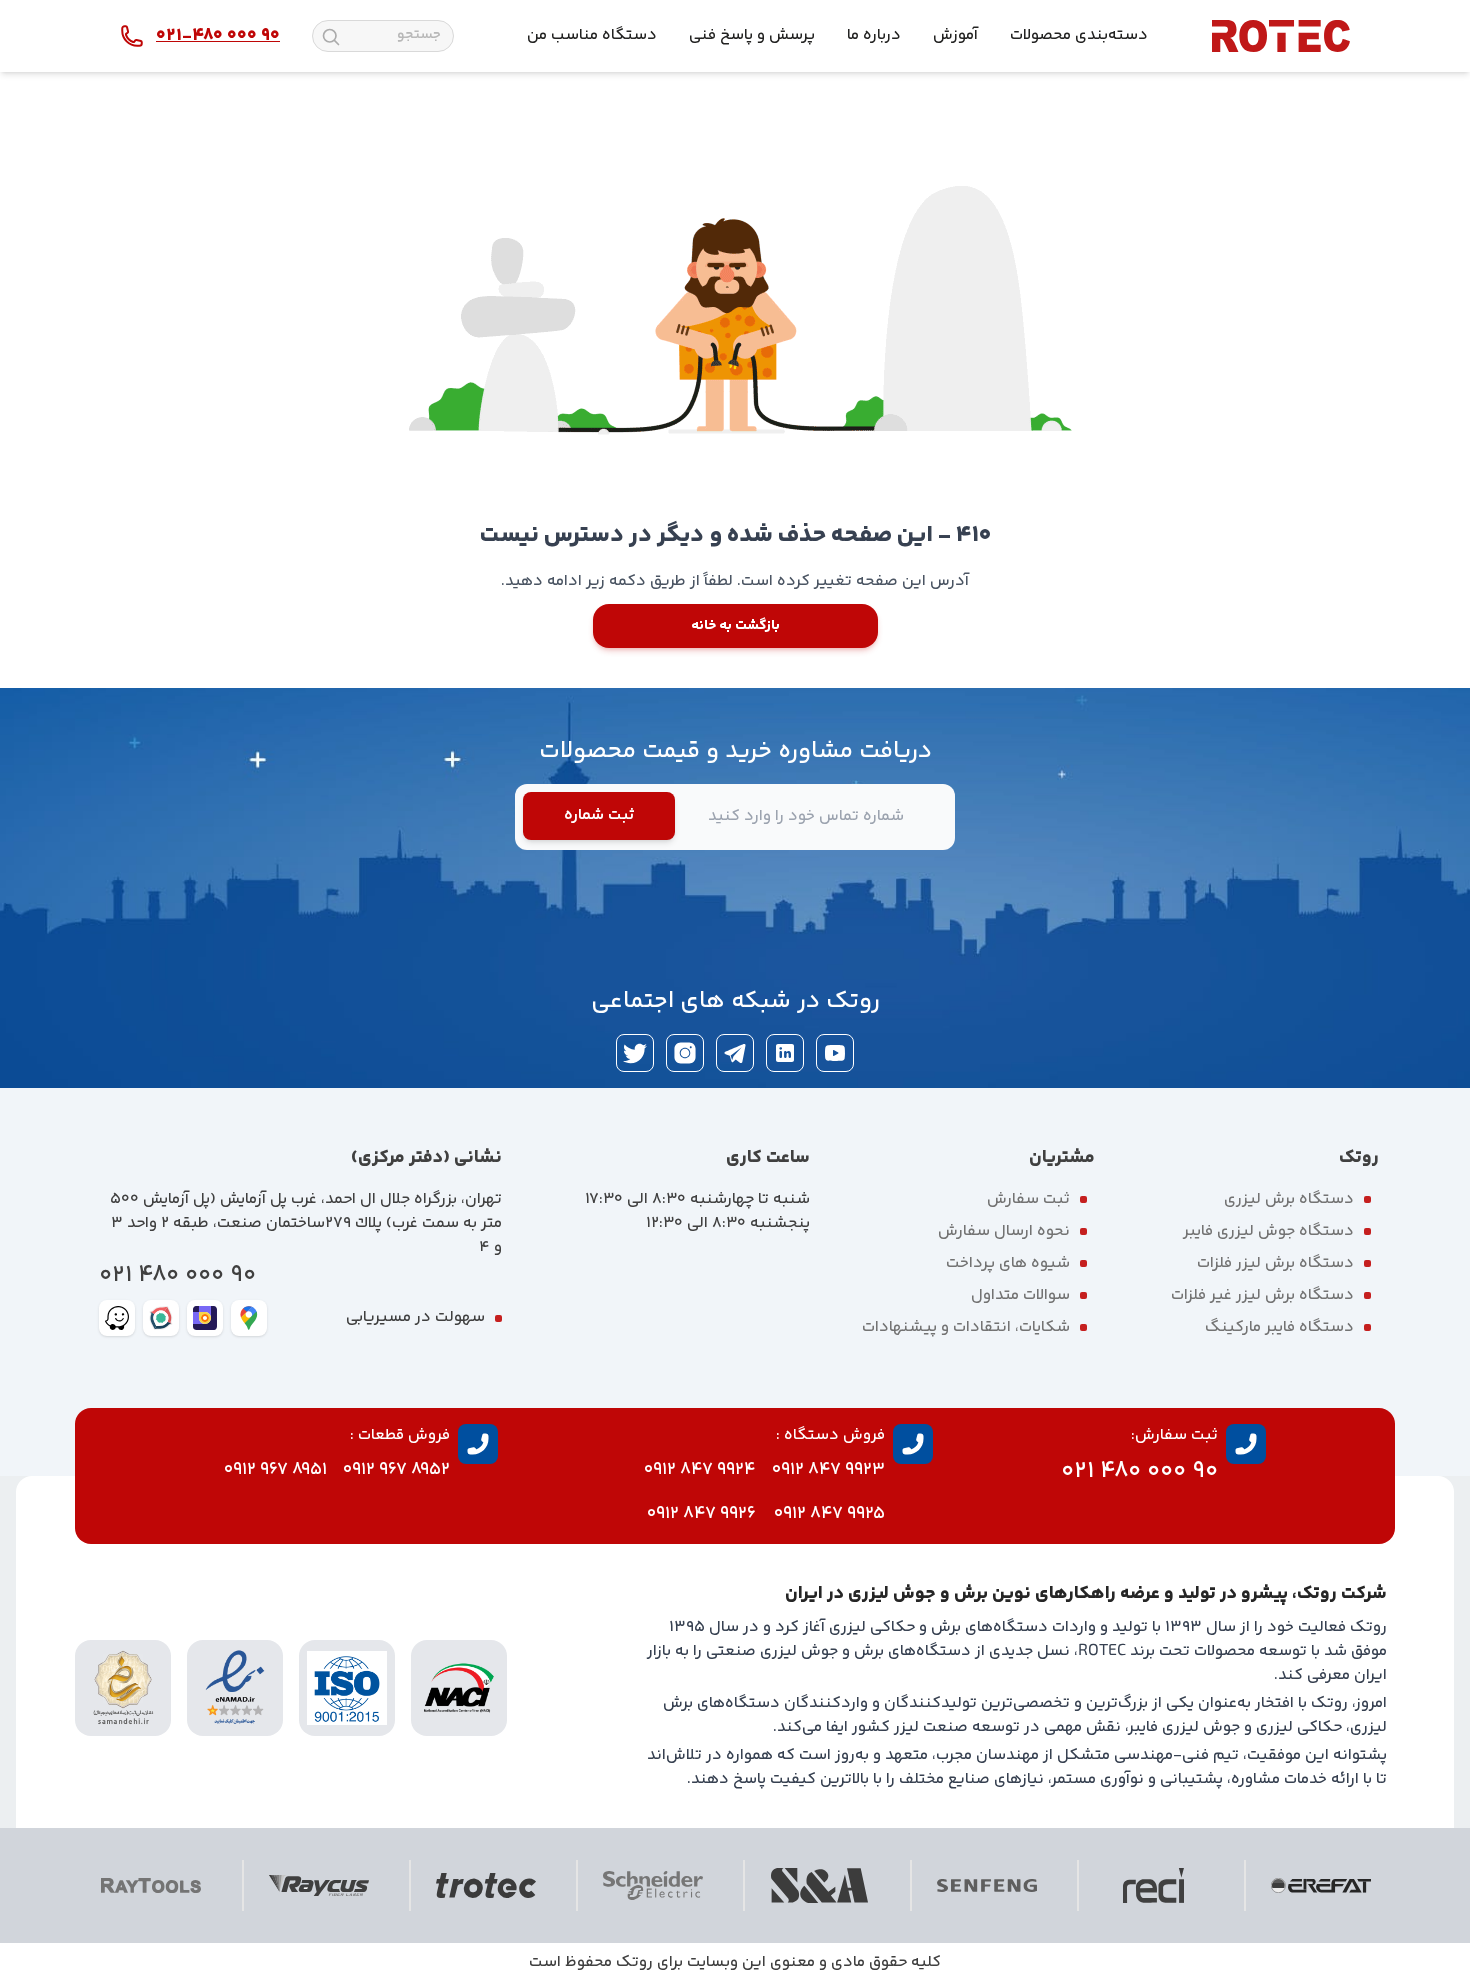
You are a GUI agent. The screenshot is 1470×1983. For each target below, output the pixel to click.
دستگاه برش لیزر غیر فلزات (1262, 1295)
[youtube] (835, 1053)
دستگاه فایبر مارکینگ (1279, 1327)
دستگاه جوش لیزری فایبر (1268, 1231)
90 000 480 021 (177, 1275)
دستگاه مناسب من (592, 35)
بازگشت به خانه (735, 626)
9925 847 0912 (829, 1514)
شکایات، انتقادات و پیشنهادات (966, 1327)
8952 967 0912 (396, 1470)
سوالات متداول (1020, 1295)
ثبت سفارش (1028, 1199)
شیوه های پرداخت (1008, 1263)
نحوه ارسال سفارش (1004, 1231)
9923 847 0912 (828, 1470)
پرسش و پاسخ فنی (752, 35)
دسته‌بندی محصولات (1079, 35)
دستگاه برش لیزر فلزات (1275, 1263)
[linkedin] (785, 1053)
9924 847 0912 (700, 1470)
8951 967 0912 (275, 1470)
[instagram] (685, 1053)
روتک (634, 1962)
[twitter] (635, 1053)
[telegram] (735, 1053)
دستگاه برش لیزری (1289, 1199)
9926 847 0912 (701, 1514)
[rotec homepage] (1281, 36)
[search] (331, 37)
